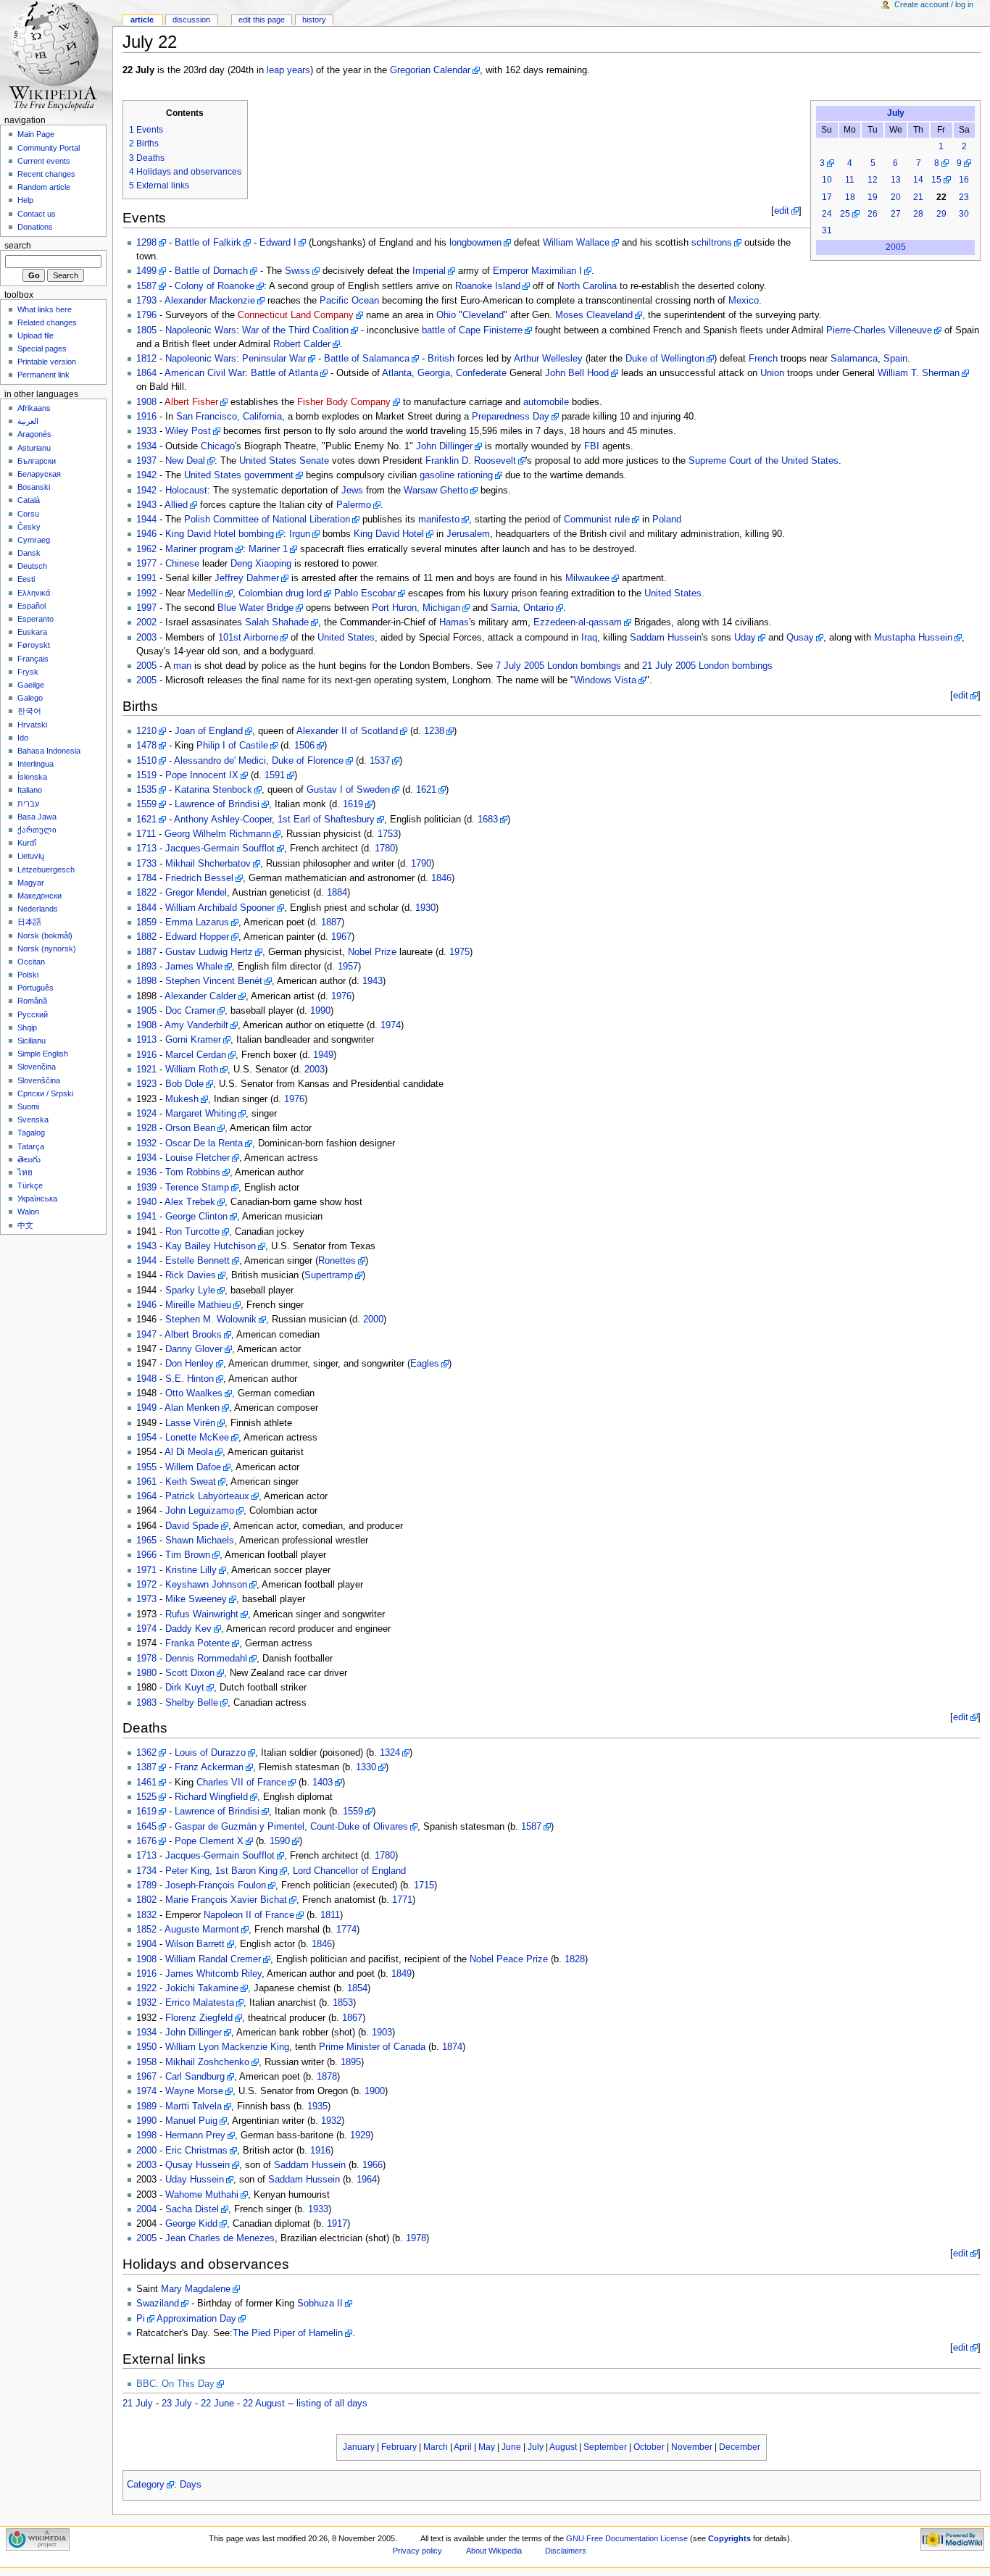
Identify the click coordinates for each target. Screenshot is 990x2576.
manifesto (439, 520)
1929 (360, 2135)
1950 (146, 2047)
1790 (421, 864)
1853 (343, 2003)
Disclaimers (566, 2551)
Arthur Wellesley (548, 359)
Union (772, 373)
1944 (146, 520)
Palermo (354, 505)
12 (873, 180)
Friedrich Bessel (199, 878)
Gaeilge (31, 685)
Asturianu (34, 448)
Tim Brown (188, 1555)
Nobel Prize (372, 952)
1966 (146, 1555)
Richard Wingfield (211, 1797)
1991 (146, 578)
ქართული (37, 830)
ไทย (25, 1172)
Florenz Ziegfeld (199, 2018)
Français (33, 659)
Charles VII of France (241, 1783)
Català (29, 500)
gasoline (437, 475)
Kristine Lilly (191, 1570)
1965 (146, 1541)
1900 (375, 2091)
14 (918, 180)
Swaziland (158, 2304)
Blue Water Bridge (255, 608)
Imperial (429, 271)
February (399, 2447)
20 (896, 197)
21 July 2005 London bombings (707, 666)
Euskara (32, 632)
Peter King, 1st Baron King (221, 1871)
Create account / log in (934, 4)
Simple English (43, 1054)
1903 (382, 2033)
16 (964, 180)
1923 (146, 1084)
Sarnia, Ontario (522, 608)
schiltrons (712, 243)
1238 (434, 731)
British (441, 359)
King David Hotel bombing (220, 534)
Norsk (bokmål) (45, 935)
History (314, 20)
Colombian (261, 593)
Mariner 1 (268, 549)
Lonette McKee (197, 1438)
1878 (327, 2077)
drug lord (304, 593)
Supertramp (329, 1275)
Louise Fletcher (197, 1158)
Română (32, 1001)
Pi (141, 2319)
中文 (25, 1225)
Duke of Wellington (665, 359)
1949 (323, 1055)
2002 (146, 622)
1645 (146, 1827)
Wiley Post (188, 431)
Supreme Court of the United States (764, 461)
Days (191, 2485)
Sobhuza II (320, 2304)
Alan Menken (192, 1408)
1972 (146, 1585)
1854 (357, 1988)
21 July (138, 2404)
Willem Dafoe (193, 1467)
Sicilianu (32, 1041)
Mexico (744, 301)
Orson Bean (190, 1128)
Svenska (33, 1120)
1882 (146, 937)
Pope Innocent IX (202, 775)
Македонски (39, 896)
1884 (337, 893)
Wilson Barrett (195, 1944)
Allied (176, 505)
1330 (366, 1767)
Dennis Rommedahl (206, 1659)
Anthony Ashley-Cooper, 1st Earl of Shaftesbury (274, 820)
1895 (351, 2062)
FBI (592, 446)
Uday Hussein (195, 2180)
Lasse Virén (190, 1423)
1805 (146, 330)
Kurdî (27, 843)
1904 (146, 1944)
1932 (146, 1143)
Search (18, 246)
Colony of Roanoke (215, 286)
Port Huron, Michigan (416, 608)
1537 (380, 761)
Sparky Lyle (190, 1291)
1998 (146, 2135)
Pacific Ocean (349, 301)
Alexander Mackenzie (210, 301)
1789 (146, 1885)
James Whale (194, 967)
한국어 (29, 711)
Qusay (800, 638)
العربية (28, 421)
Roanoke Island (488, 286)
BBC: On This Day (175, 2384)
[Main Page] (56, 56)
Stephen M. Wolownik (211, 1320)
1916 (146, 417)
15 (936, 180)
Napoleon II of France (249, 1915)
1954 (146, 1438)
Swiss (298, 271)
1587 (146, 286)
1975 (459, 952)
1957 (348, 967)
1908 (146, 402)
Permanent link (43, 375)
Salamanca (854, 359)
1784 (146, 878)
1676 (146, 1841)
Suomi (28, 1106)
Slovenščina (39, 1080)
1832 (146, 1915)
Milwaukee (587, 578)
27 (896, 214)
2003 (146, 638)
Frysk (28, 672)
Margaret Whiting (201, 1114)
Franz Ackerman (209, 1767)
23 (964, 197)
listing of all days (332, 2404)
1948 (146, 1379)
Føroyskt (34, 645)
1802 (146, 1900)
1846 (441, 878)
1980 (146, 1673)
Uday (745, 638)
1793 (146, 301)
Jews (352, 491)
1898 (146, 981)
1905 (146, 1011)
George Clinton (196, 1217)
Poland (667, 520)
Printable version (47, 362)
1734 (146, 1871)
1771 (402, 1900)
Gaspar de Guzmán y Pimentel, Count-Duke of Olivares (291, 1827)
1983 (146, 1703)
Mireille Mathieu (198, 1305)
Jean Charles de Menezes (220, 2238)
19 (873, 197)
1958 (146, 2062)
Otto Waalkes (194, 1393)
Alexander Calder (200, 996)
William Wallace (576, 243)
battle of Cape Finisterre (472, 330)
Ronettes (337, 1261)
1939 (146, 1188)
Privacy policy (417, 2551)
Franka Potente (197, 1643)
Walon (28, 1212)
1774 (346, 1930)
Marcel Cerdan (196, 1055)
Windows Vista (605, 680)
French (763, 359)
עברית (28, 804)
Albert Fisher (191, 402)
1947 (146, 1335)
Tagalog (31, 1133)
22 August (264, 2404)
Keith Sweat (191, 1482)
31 (827, 230)
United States (673, 593)
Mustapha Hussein (913, 638)
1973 (146, 1599)
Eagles (425, 1364)
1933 (146, 431)
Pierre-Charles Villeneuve (879, 330)
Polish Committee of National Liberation (267, 520)
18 (850, 197)
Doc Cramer (190, 1011)
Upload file (36, 335)
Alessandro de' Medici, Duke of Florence (259, 761)
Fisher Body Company (344, 402)
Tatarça (31, 1146)
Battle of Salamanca (367, 359)
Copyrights (729, 2538)
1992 (146, 593)
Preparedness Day (511, 417)
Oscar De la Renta (204, 1143)
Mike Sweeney (196, 1599)
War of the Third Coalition (295, 330)
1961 (146, 1482)
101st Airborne (248, 638)
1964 (146, 1496)
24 (827, 214)
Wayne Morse (194, 2091)
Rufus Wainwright (202, 1614)
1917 (337, 2224)
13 (896, 180)
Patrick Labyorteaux (207, 1496)
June (511, 2447)
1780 (385, 849)
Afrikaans (34, 408)
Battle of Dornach (211, 271)
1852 (146, 1930)
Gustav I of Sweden (348, 790)
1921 (146, 1070)
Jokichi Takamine (202, 1988)
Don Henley (190, 1364)
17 (827, 197)
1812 (146, 359)
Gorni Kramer (193, 1040)
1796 (146, 315)
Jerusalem (468, 534)
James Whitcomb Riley (213, 1974)
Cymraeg (34, 540)
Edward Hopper (197, 937)
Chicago (218, 446)
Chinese (182, 564)
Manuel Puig (191, 2121)
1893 (146, 967)
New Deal (185, 461)
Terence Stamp (197, 1188)
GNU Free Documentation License (627, 2538)
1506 (304, 746)
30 (964, 214)
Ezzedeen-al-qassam (578, 622)
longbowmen (475, 243)
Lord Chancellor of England (349, 1871)
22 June (217, 2404)
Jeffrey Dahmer (247, 578)
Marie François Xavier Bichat (226, 1900)
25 (845, 214)
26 (873, 214)
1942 (146, 475)
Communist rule (597, 520)
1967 (341, 937)
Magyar (31, 883)
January (359, 2447)
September (605, 2447)
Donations (35, 227)
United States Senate (284, 461)
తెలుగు (29, 1159)
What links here (45, 309)
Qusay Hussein (197, 2165)
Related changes (47, 322)
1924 (146, 1114)
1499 (146, 271)
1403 (323, 1783)
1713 (146, 849)
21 (918, 197)
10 (827, 180)
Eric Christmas (196, 2151)
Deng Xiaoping (261, 564)
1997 (146, 608)
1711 (146, 834)
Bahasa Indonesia (49, 751)
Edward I (278, 243)
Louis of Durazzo (210, 1753)
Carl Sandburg (195, 2077)
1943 (146, 505)
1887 (331, 922)
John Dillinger (444, 446)
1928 (146, 1128)
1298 (146, 243)
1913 (146, 1040)
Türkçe (30, 1185)
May (487, 2447)
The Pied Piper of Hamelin (288, 2333)
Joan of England (209, 731)
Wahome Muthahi (202, 2195)
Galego (30, 698)
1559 (146, 804)
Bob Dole (184, 1084)
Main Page (36, 134)
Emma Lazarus (197, 922)
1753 (388, 834)
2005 (896, 247)
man (182, 666)
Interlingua (36, 764)
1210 (146, 731)
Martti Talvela (194, 2106)
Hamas (454, 622)
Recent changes (46, 174)
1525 (146, 1797)
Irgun (300, 534)
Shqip (27, 1028)
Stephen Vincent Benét (214, 981)
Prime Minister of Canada (372, 2047)
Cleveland (483, 315)
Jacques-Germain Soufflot (220, 849)
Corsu (28, 514)
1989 (146, 2106)
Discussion (191, 20)
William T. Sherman (919, 373)
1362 (146, 1753)
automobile (546, 402)
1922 (146, 1988)
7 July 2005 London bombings (558, 666)
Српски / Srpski (45, 1093)
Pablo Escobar (365, 593)
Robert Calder (302, 344)
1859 (146, 922)
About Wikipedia (494, 2551)
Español (32, 606)
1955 (146, 1467)
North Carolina (587, 286)
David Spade (192, 1526)
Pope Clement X (209, 1841)
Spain (895, 359)
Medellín (205, 593)
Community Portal (49, 148)
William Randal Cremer (213, 1959)
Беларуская (39, 474)
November (692, 2447)
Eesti (26, 579)
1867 (352, 2018)
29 (941, 214)
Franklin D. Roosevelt (471, 461)
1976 (341, 996)
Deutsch (32, 566)
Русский (33, 1014)
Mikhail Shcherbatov (208, 864)
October (649, 2447)
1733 (146, 864)
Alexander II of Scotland (347, 731)
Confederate (481, 373)
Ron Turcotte (192, 1232)
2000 (373, 1320)
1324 (390, 1753)
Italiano (30, 790)
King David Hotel (389, 534)
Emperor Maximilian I (537, 271)
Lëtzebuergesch (46, 870)
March (436, 2447)
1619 (353, 804)
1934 (146, 446)
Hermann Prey (195, 2135)
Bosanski (34, 487)
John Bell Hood (577, 373)
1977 (146, 564)
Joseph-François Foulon (216, 1885)
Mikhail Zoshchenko (207, 2062)
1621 (426, 790)
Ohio (446, 315)
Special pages (42, 349)
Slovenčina (37, 1067)
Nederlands (38, 909)
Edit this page (262, 20)
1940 (146, 1202)
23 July (177, 2404)
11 (850, 180)
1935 (317, 2106)
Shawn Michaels (200, 1541)
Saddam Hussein (666, 638)
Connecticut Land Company (296, 315)
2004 (146, 2209)
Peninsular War (274, 359)
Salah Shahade (277, 622)
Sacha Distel (192, 2209)
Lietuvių (31, 856)
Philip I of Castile (232, 746)
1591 (275, 775)
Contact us (37, 214)
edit (782, 211)
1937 (146, 461)
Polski (28, 975)
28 (918, 214)
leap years (288, 70)
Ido (23, 738)
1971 (146, 1570)
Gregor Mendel (196, 893)
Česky (29, 527)
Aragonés (34, 434)
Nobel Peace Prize (509, 1959)
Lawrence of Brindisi (217, 804)
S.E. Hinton (190, 1379)
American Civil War (205, 373)
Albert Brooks (193, 1335)
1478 (146, 746)
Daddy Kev (188, 1629)
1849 (402, 1974)
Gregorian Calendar (430, 70)
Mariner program (199, 549)
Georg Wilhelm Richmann (218, 834)
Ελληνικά (34, 593)
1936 (146, 1172)
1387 (146, 1767)
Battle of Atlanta (284, 373)
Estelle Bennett (197, 1261)
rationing (475, 475)
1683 (488, 820)
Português (36, 988)
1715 (424, 1885)
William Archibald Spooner (220, 908)
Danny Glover (194, 1349)
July (896, 113)
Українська (37, 1199)
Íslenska (32, 777)
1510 (146, 761)
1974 (391, 1025)
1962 (146, 549)
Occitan (31, 962)
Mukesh (182, 1099)
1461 (146, 1783)
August (563, 2447)
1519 (146, 775)
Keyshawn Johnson (206, 1585)
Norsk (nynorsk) (47, 949)
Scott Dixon (190, 1673)
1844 (146, 908)
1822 (146, 893)
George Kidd (191, 2224)
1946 (146, 534)
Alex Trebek (190, 1202)
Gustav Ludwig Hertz (209, 952)
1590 (280, 1841)
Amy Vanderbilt (196, 1025)
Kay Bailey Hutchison (211, 1246)
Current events (44, 161)
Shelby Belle (192, 1703)
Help (25, 200)
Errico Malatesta (200, 2003)
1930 (425, 908)
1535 (146, 790)
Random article (44, 187)
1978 (146, 1659)
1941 (146, 1217)
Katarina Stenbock (213, 790)
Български (37, 461)
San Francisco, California (229, 417)
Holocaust (186, 491)
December (740, 2447)
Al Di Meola (189, 1452)
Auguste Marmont (202, 1930)
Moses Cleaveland (594, 315)
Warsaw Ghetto (436, 491)
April (463, 2447)
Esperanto (36, 619)
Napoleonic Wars (201, 330)
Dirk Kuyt (185, 1688)
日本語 (29, 922)
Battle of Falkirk (208, 243)
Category (146, 2485)
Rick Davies (191, 1275)
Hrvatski (32, 725)
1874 (452, 2047)
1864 (146, 373)
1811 (330, 1915)
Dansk (29, 553)
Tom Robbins (193, 1172)
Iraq (589, 638)
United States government (239, 475)
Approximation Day (196, 2319)
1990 (320, 1011)
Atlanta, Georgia (416, 373)
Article (142, 20)
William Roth (192, 1070)
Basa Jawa (37, 817)
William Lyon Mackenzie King (227, 2047)
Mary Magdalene (196, 2289)
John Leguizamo (200, 1511)
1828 (575, 1959)
